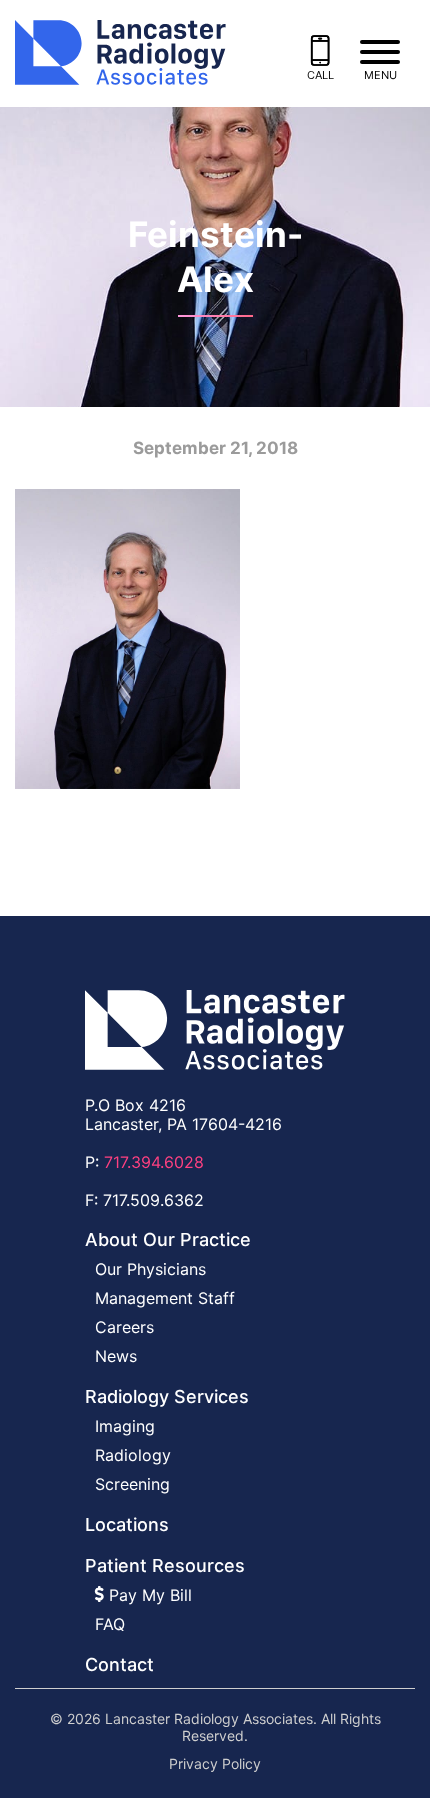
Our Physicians (150, 1269)
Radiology (133, 1455)
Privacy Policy (215, 1764)
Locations (127, 1524)
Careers (124, 1327)
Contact (119, 1664)
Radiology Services (167, 1396)
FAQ (110, 1624)
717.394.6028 (154, 1162)
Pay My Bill (148, 1595)
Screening (132, 1484)
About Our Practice (168, 1239)
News (116, 1356)
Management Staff (165, 1298)
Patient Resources (165, 1565)
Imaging (125, 1426)
